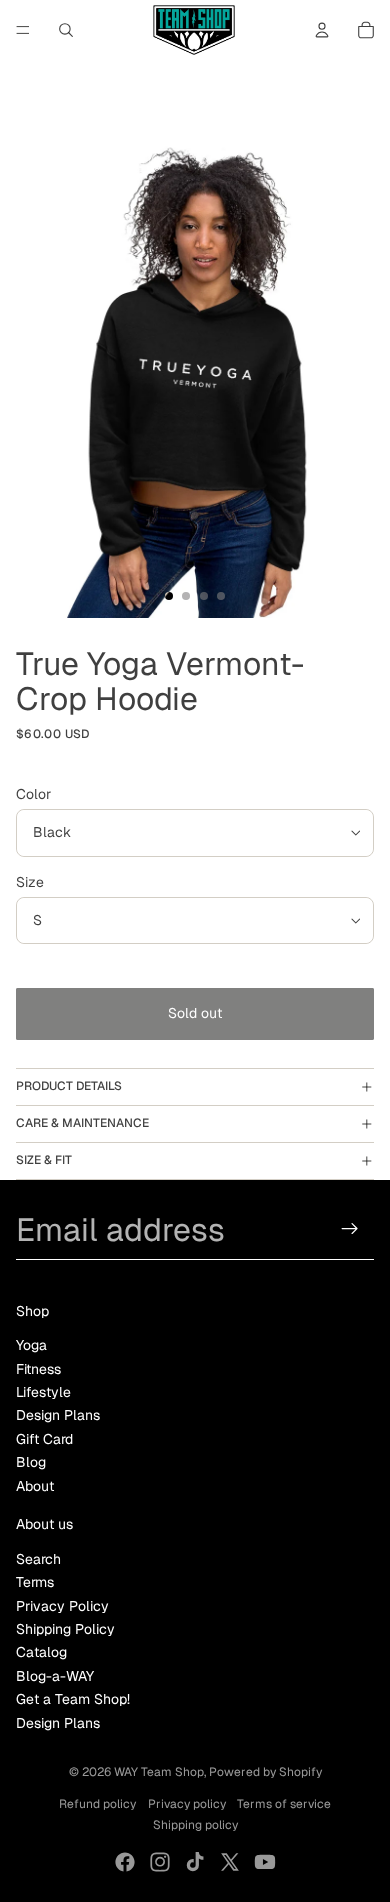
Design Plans (58, 1415)
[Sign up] (350, 1229)
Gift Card (44, 1439)
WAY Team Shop (159, 1772)
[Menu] (23, 30)
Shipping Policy (65, 1629)
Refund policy (97, 1804)
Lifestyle (43, 1392)
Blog (31, 1462)
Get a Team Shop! (73, 1699)
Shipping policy (195, 1825)
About (35, 1486)
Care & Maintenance (82, 1123)
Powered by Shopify (265, 1772)
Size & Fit (44, 1160)
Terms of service (284, 1804)
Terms (35, 1582)
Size (30, 882)
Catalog (41, 1652)
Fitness (38, 1369)
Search (38, 1559)
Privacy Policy (62, 1606)
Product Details (69, 1086)
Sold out (195, 1013)
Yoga (31, 1345)
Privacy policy (187, 1804)
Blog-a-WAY (55, 1676)
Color (33, 794)
